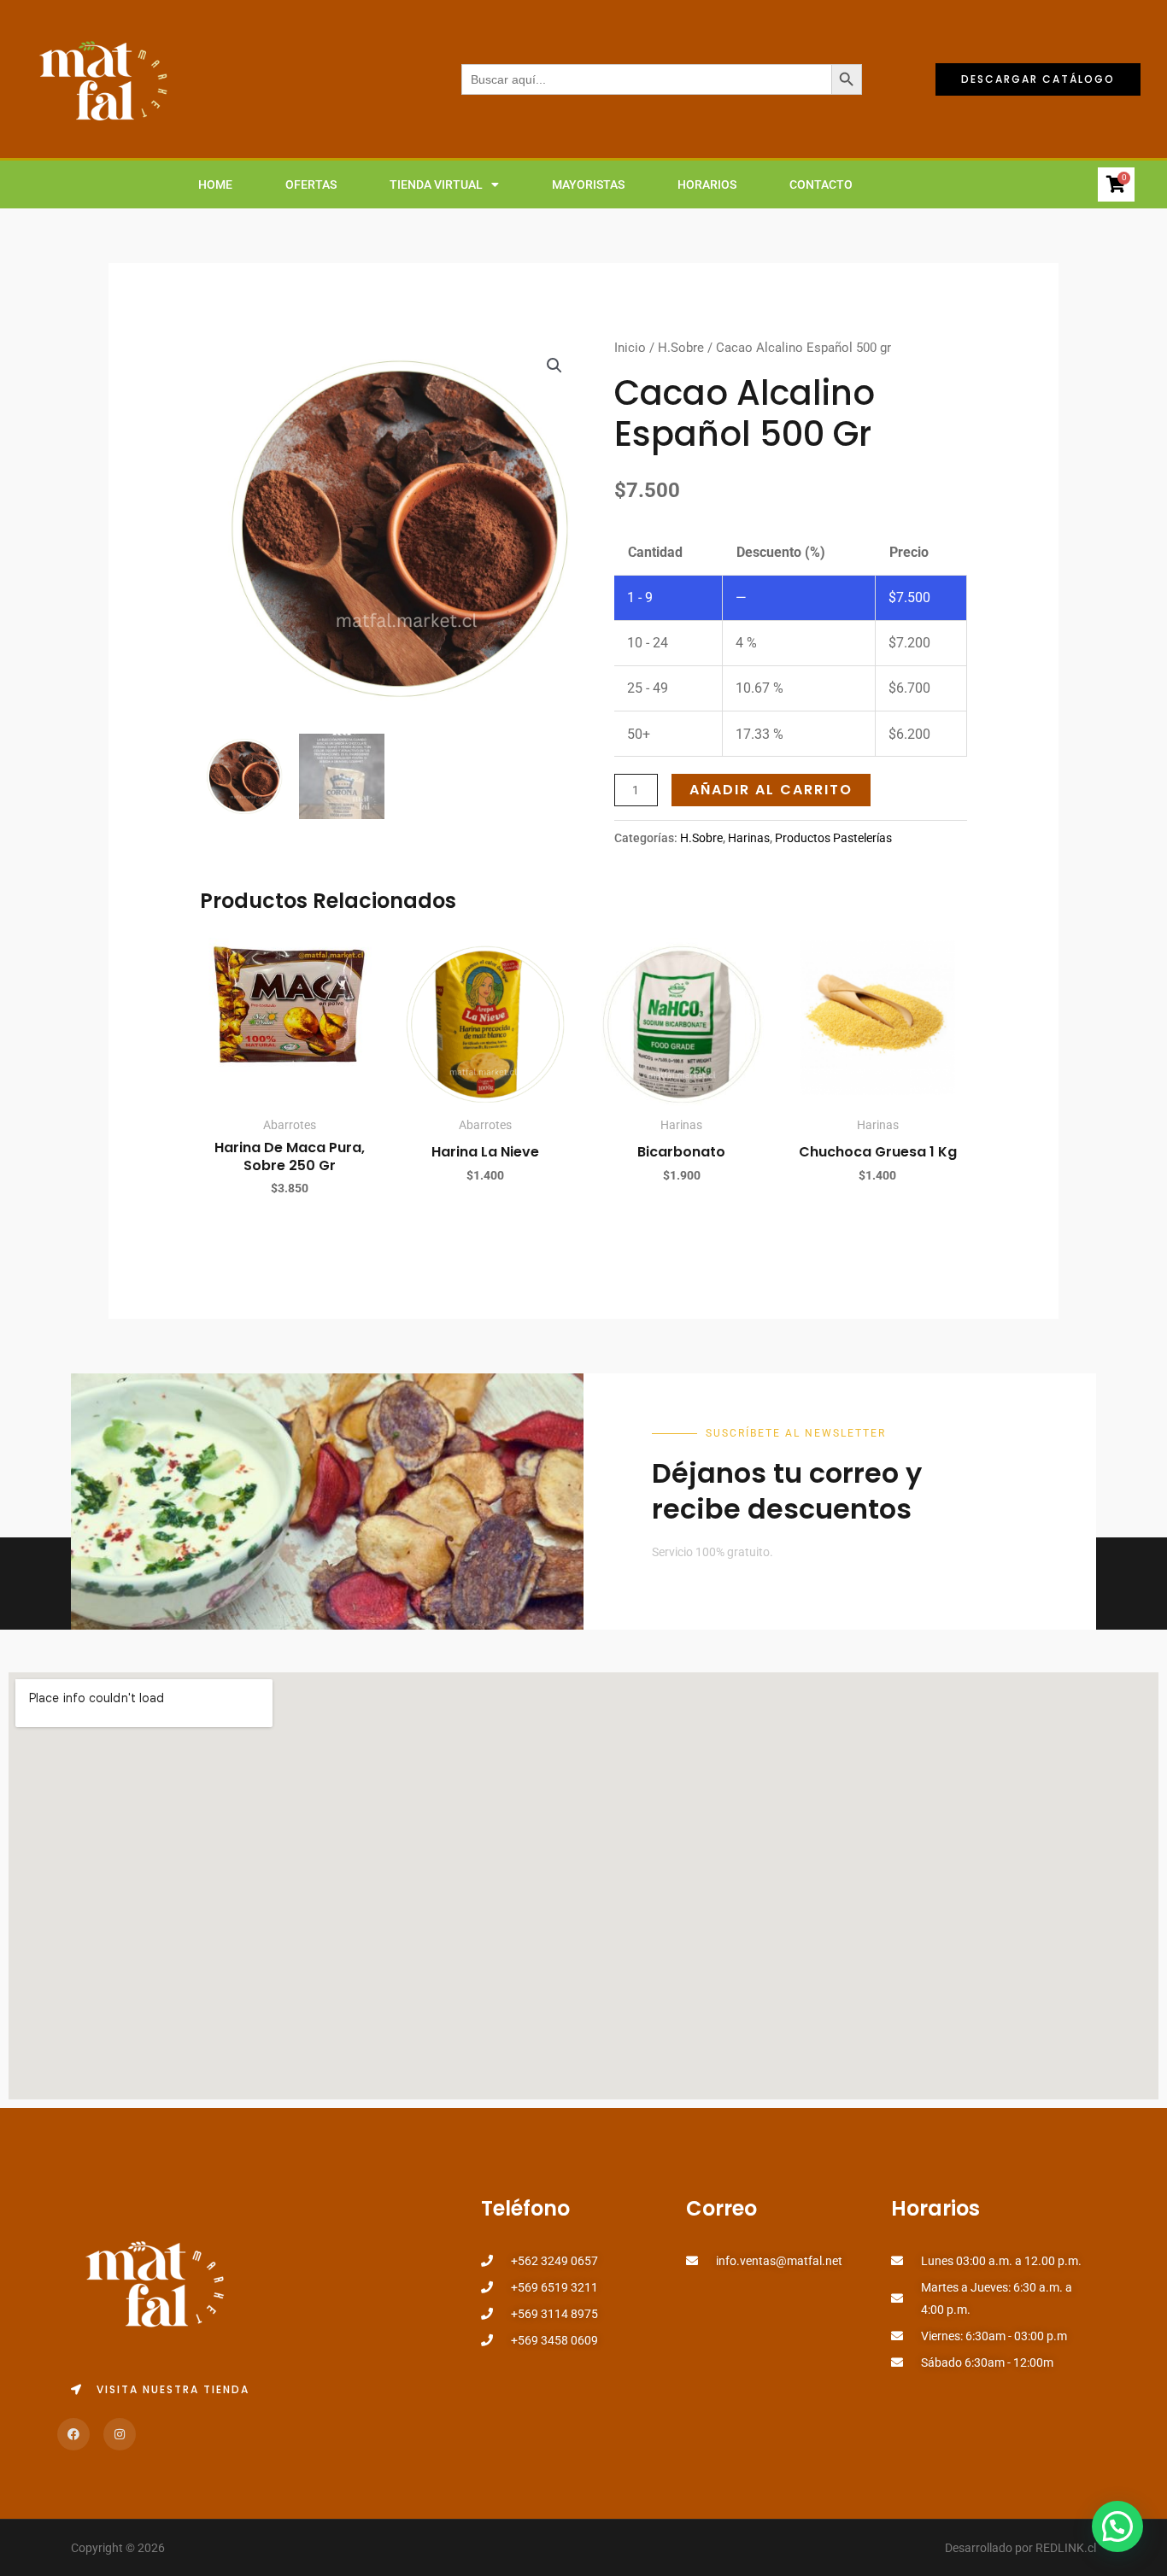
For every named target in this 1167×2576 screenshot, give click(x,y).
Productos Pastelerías (833, 838)
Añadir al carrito (771, 790)
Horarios (707, 184)
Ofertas (311, 184)
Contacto (821, 184)
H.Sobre (681, 348)
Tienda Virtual (436, 184)
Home (215, 184)
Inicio (630, 348)
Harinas (749, 838)
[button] (554, 366)
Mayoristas (588, 184)
